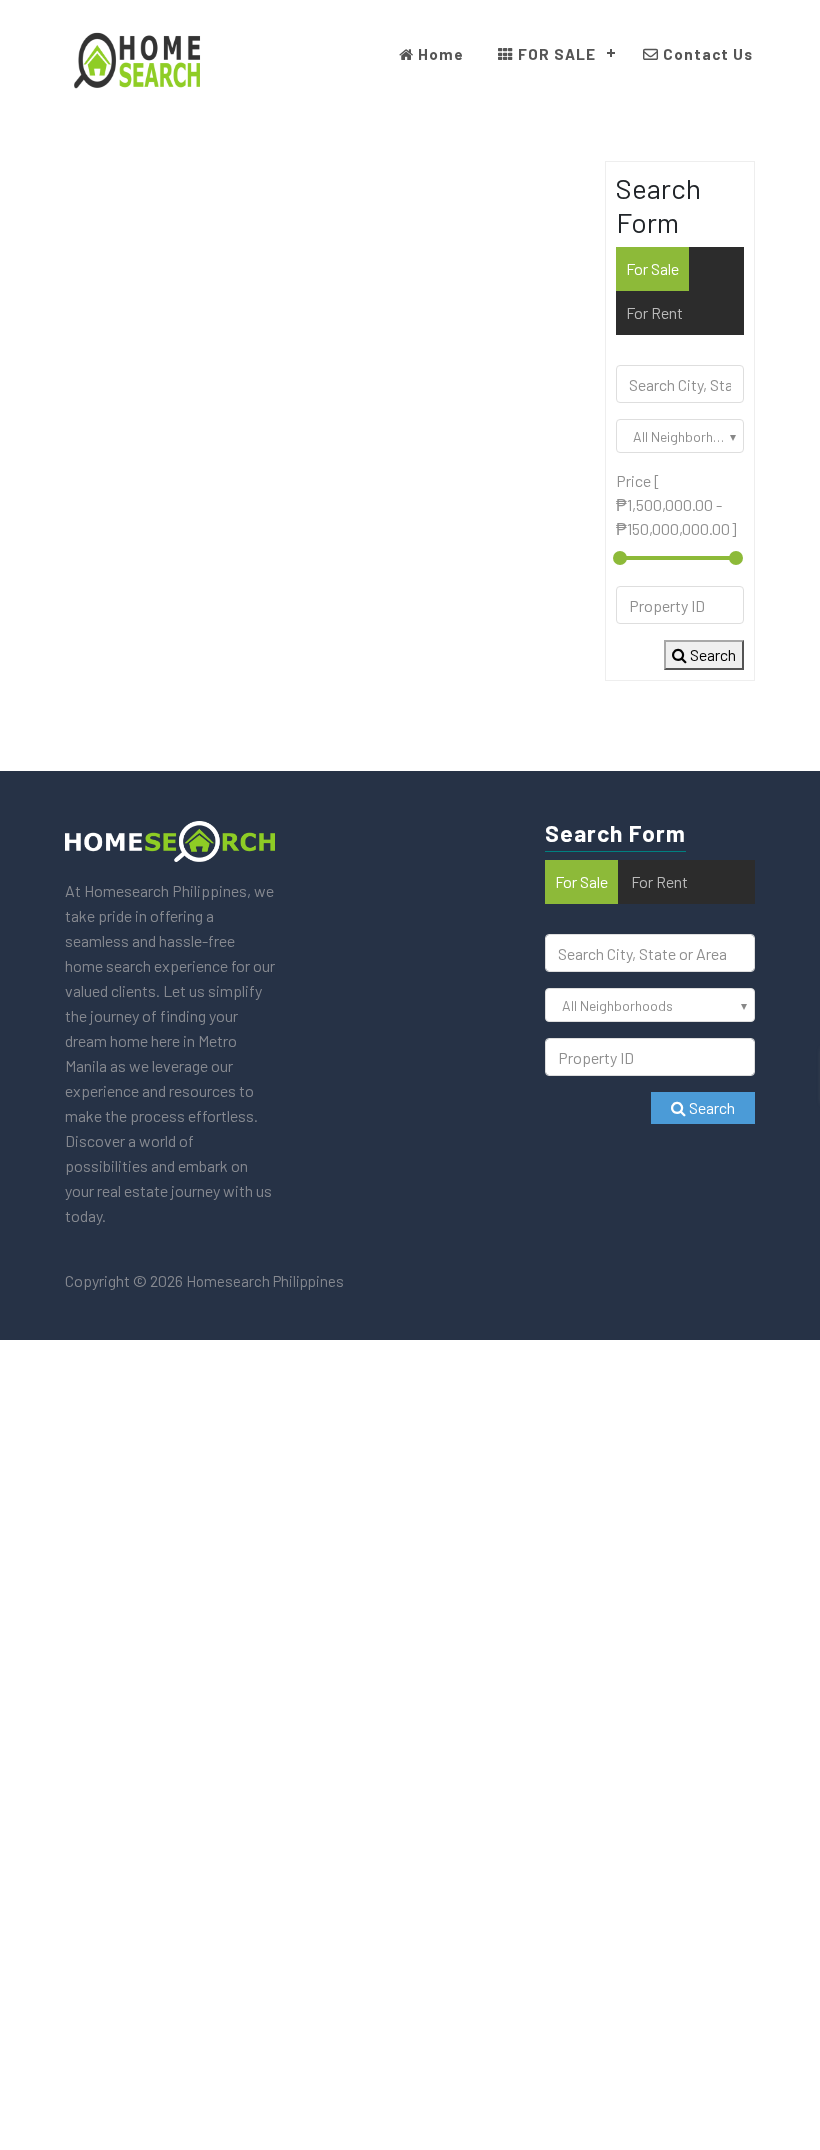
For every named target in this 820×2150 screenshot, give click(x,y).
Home (439, 54)
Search (711, 654)
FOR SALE (555, 54)
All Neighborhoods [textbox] (688, 436)
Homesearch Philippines (263, 1281)
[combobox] (680, 436)
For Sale (652, 268)
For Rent (654, 312)
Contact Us (706, 54)
